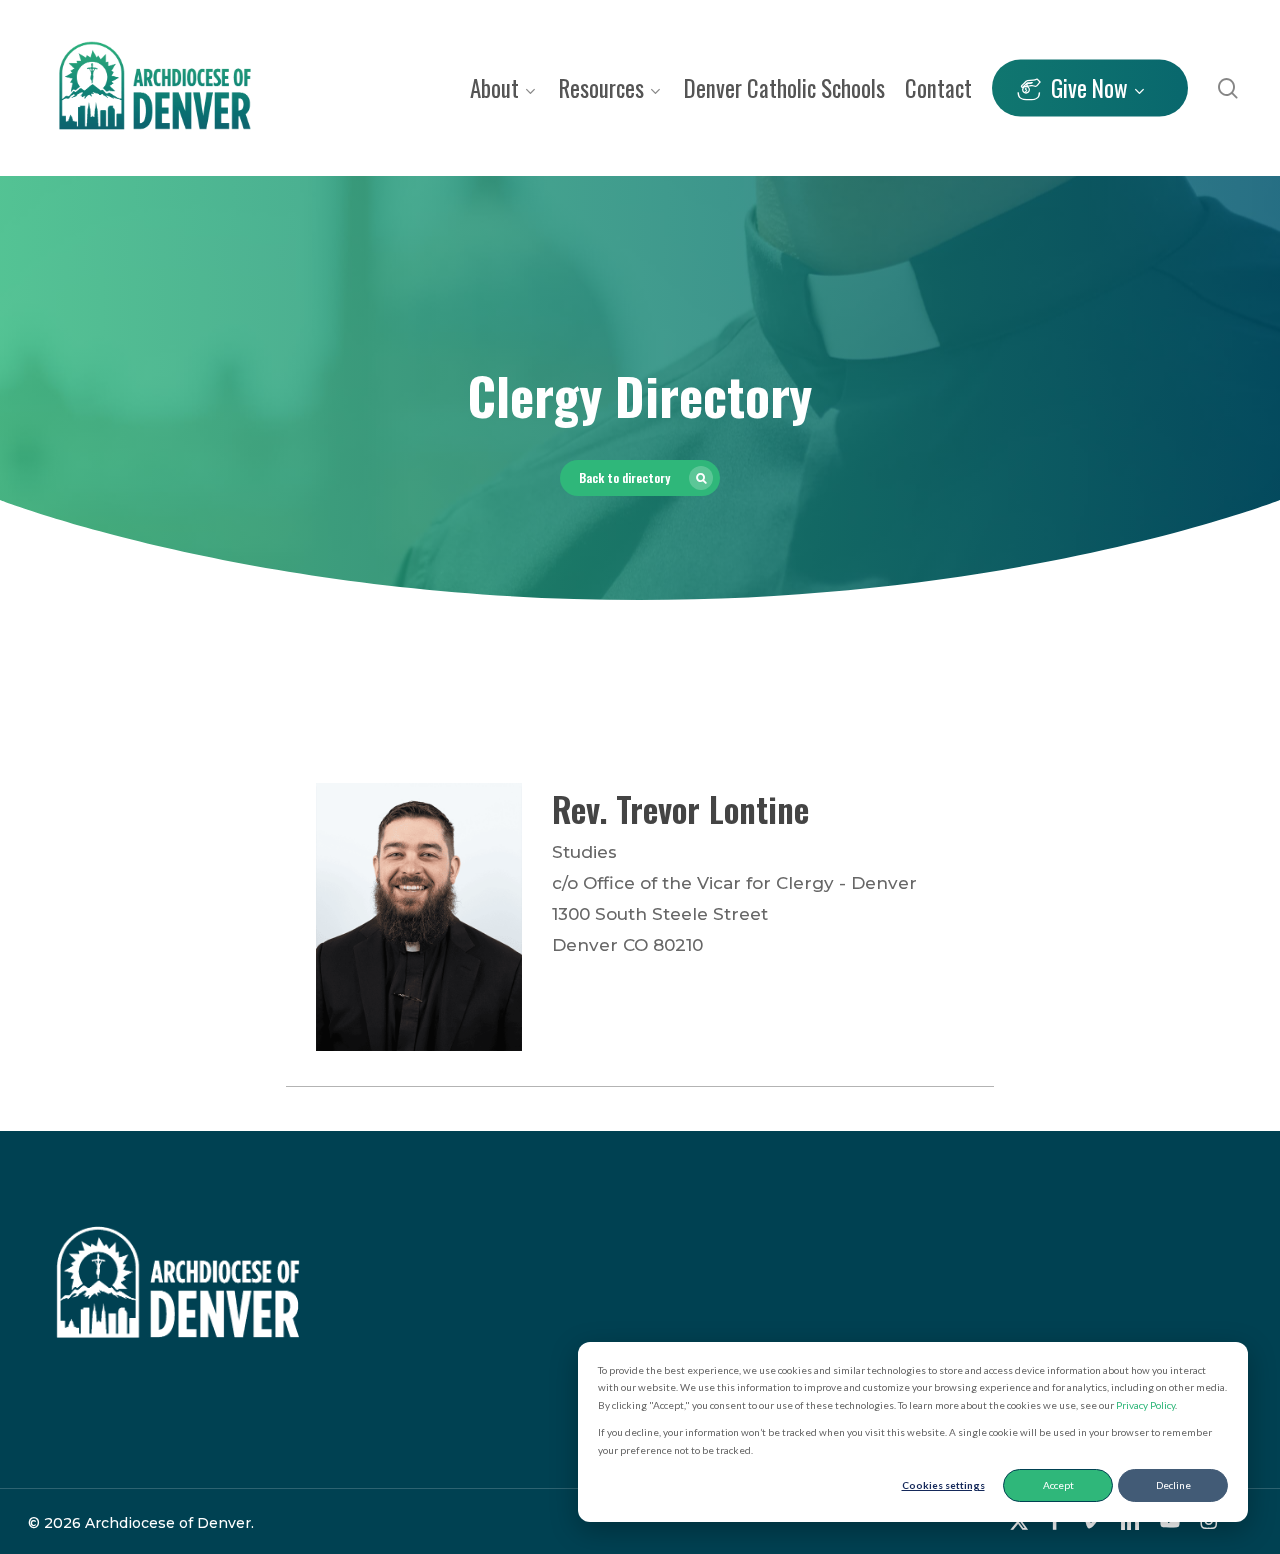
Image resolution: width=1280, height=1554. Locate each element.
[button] (640, 478)
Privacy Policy (1145, 1405)
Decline (1173, 1485)
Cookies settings (943, 1485)
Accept (1058, 1485)
